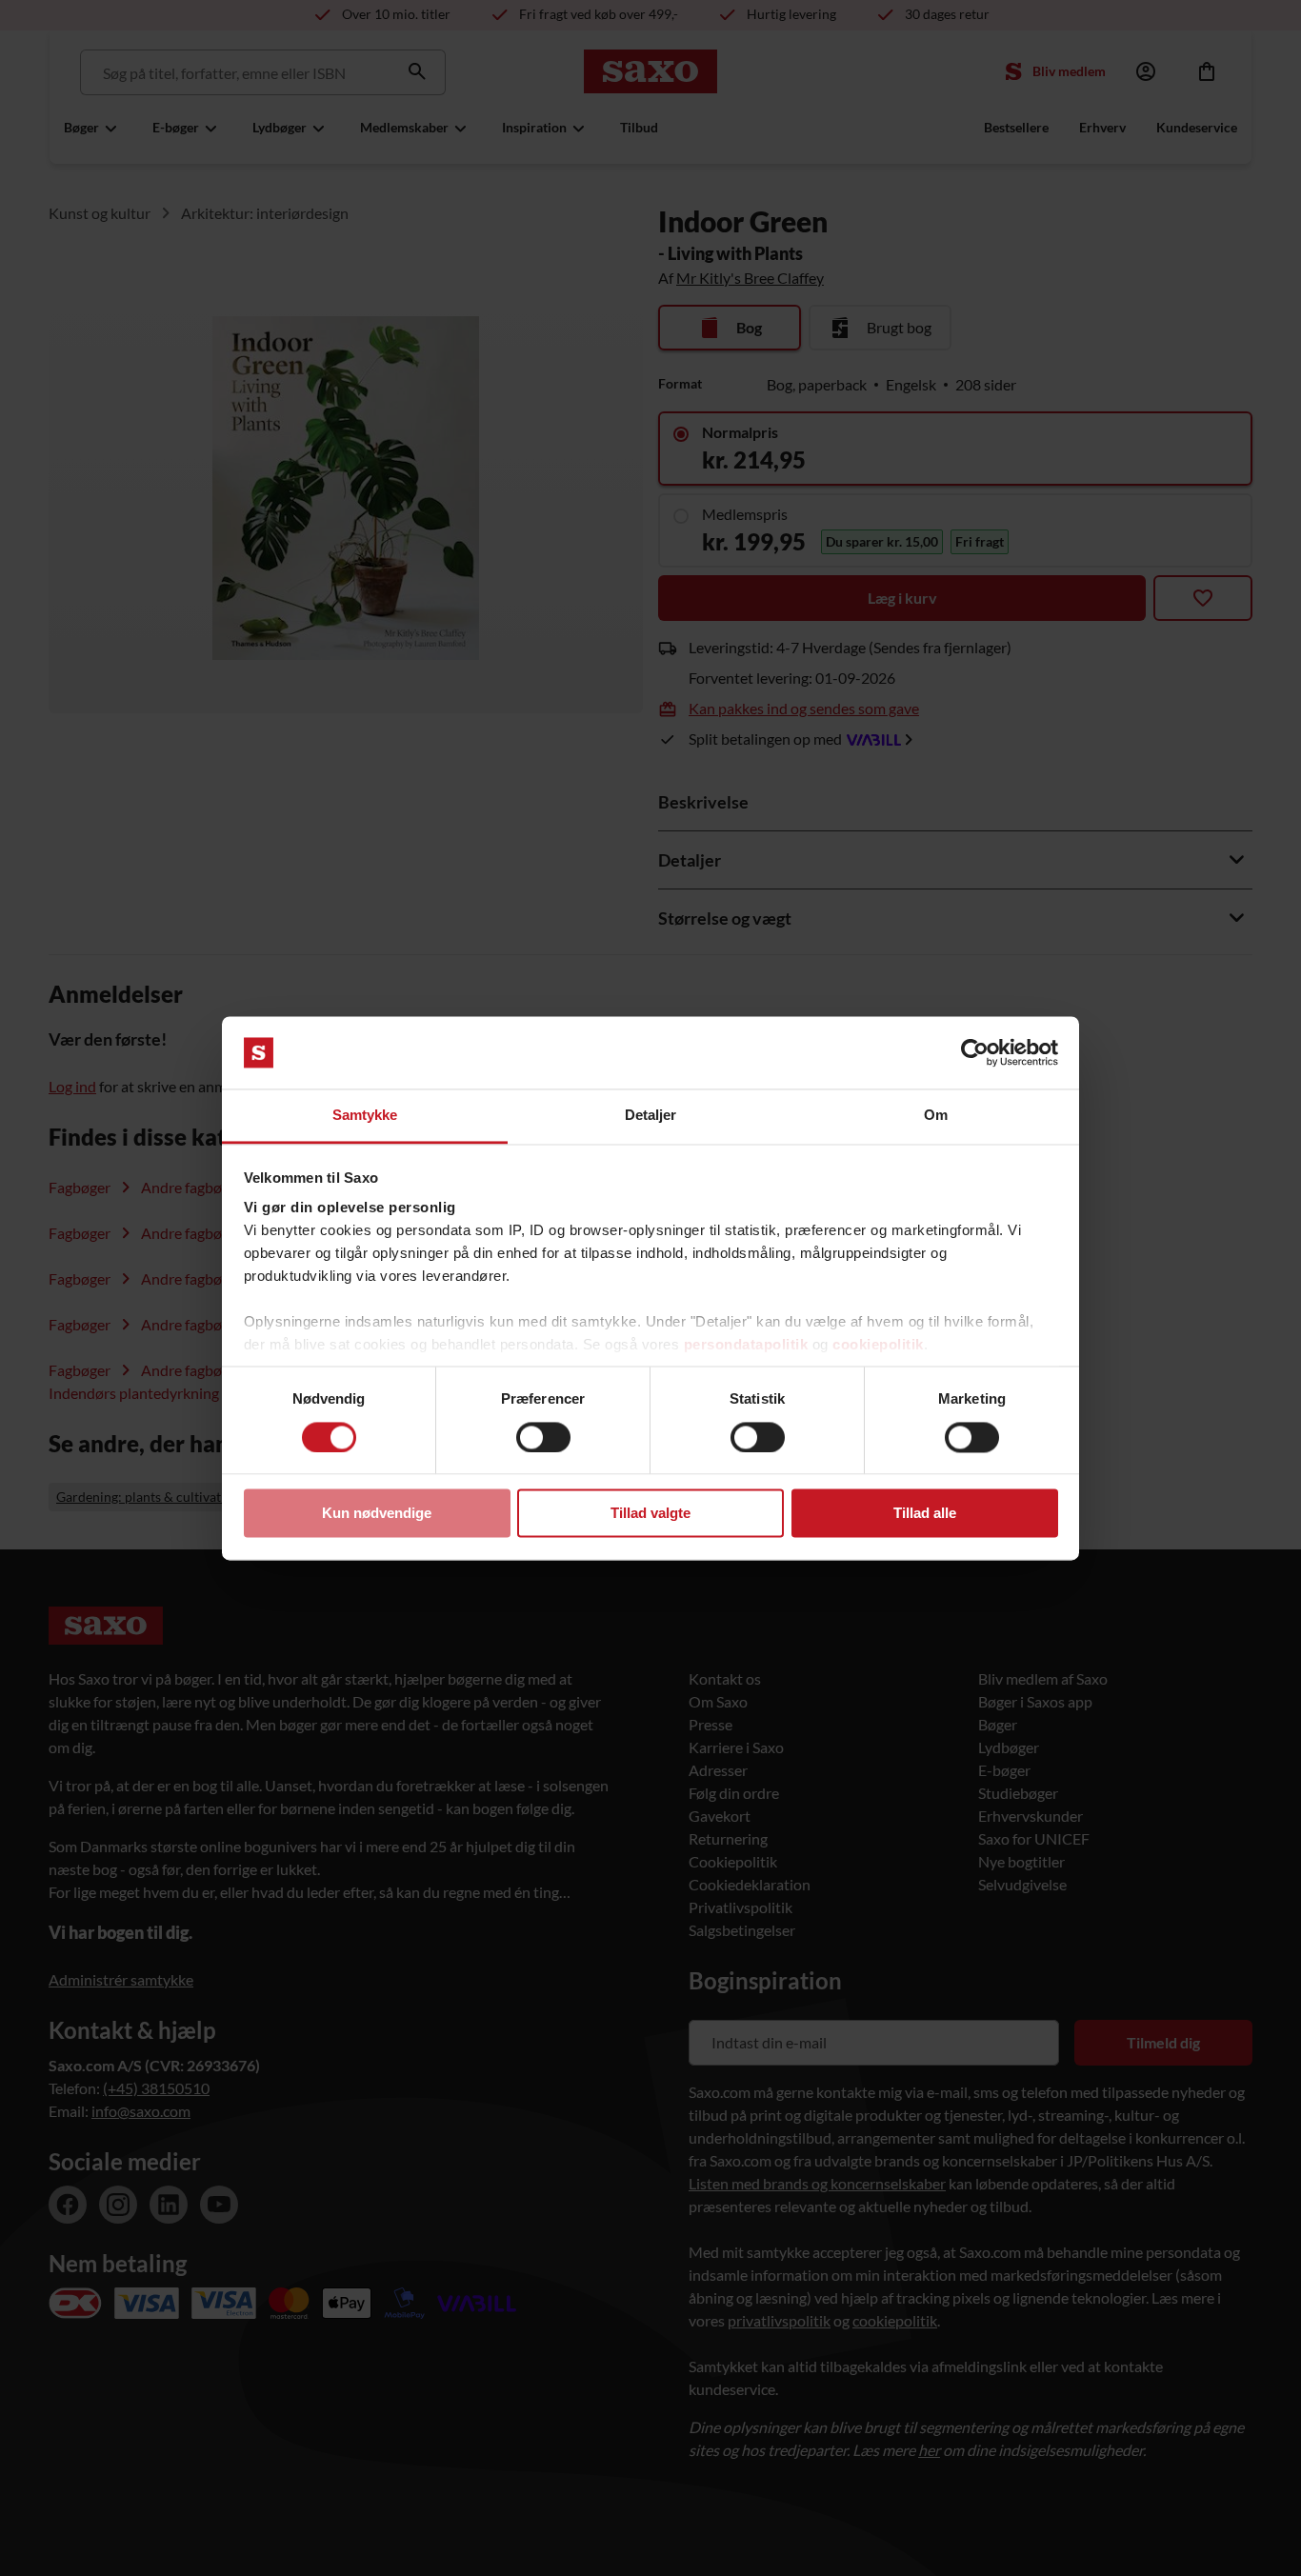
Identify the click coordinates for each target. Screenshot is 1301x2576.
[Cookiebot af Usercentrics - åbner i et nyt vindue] (975, 1052)
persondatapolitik (746, 1345)
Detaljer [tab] (651, 1116)
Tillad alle (925, 1514)
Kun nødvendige (377, 1514)
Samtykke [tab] (365, 1116)
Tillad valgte (650, 1514)
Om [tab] (936, 1116)
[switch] (543, 1437)
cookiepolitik (878, 1345)
